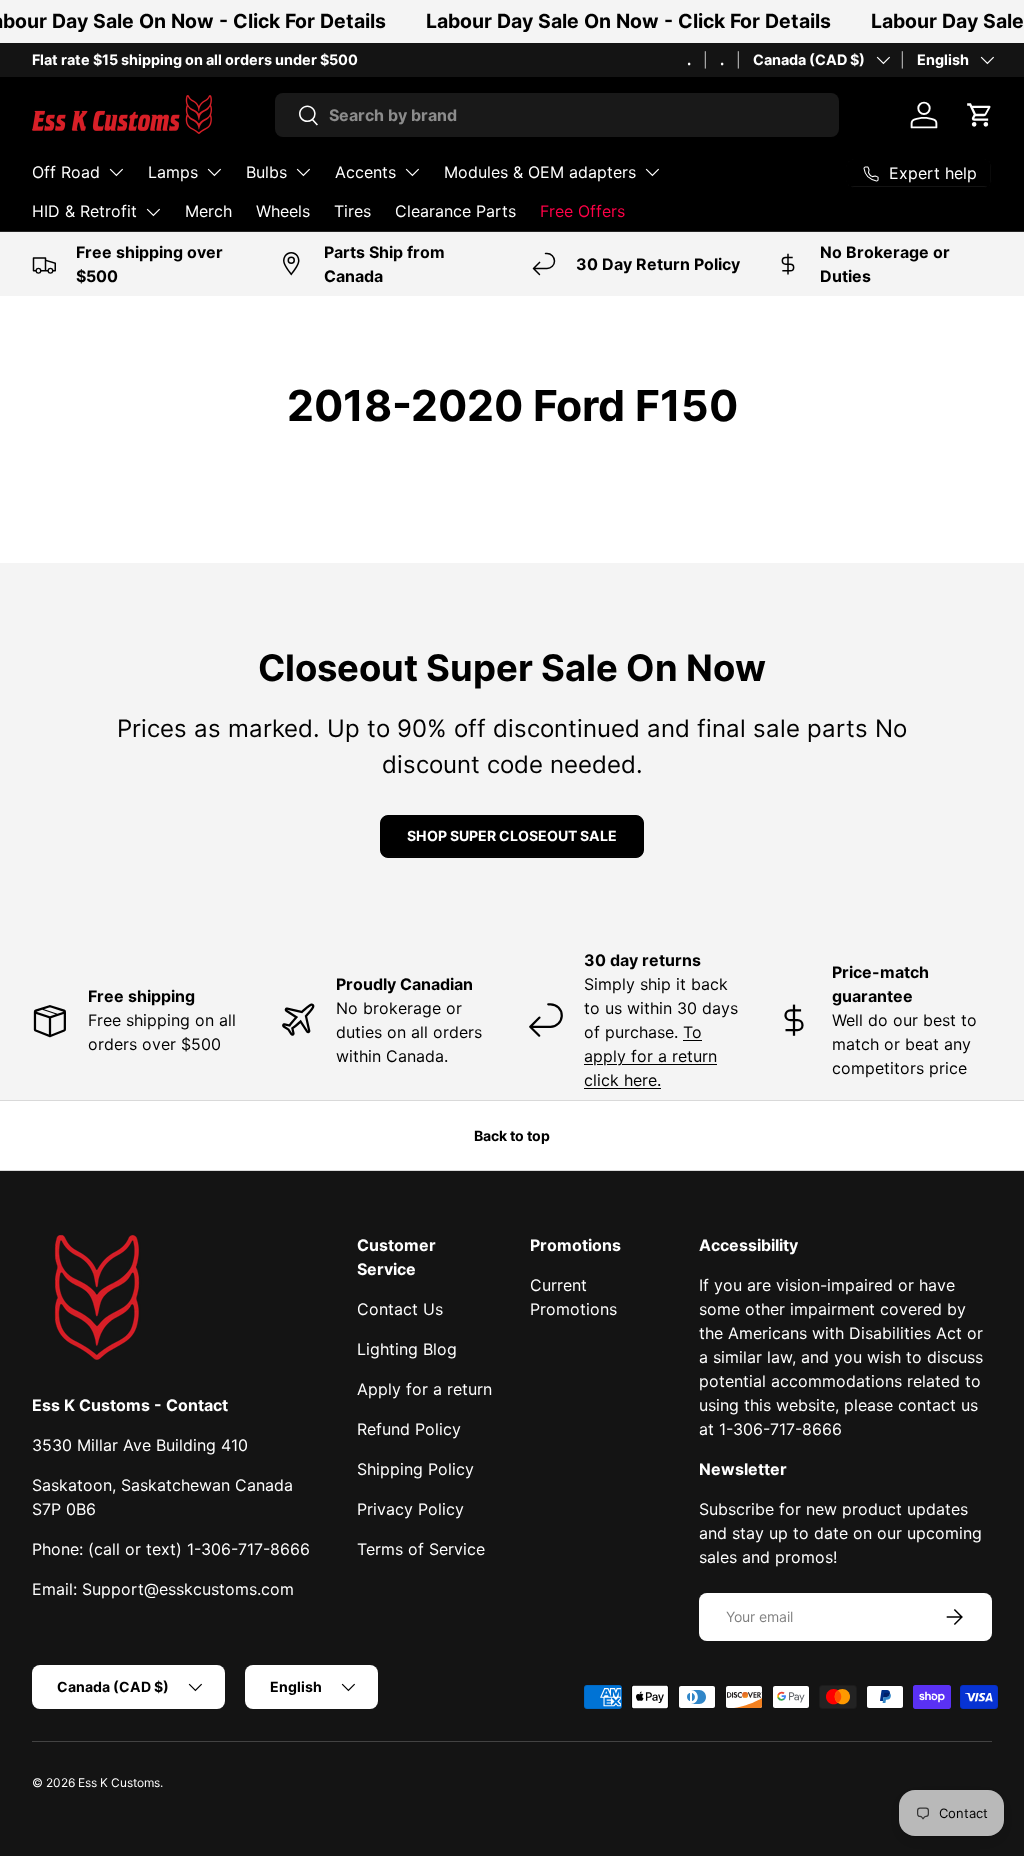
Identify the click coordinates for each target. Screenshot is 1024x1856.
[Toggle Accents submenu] (412, 172)
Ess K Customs (119, 1782)
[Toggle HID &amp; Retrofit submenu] (153, 212)
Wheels (283, 211)
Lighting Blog (407, 1349)
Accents (365, 172)
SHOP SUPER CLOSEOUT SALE (512, 835)
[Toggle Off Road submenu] (116, 172)
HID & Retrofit (84, 211)
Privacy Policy (410, 1509)
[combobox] (557, 115)
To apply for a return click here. (650, 1056)
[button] (980, 115)
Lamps (173, 172)
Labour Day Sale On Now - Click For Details (628, 21)
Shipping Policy (415, 1469)
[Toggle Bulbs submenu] (303, 172)
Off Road (66, 172)
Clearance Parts (455, 211)
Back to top (512, 1135)
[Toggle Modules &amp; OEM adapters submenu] (652, 172)
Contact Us (400, 1309)
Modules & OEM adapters (540, 172)
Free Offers (582, 211)
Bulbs (266, 172)
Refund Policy (409, 1429)
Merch (208, 211)
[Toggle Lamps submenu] (214, 172)
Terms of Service (421, 1549)
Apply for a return (424, 1389)
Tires (352, 211)
